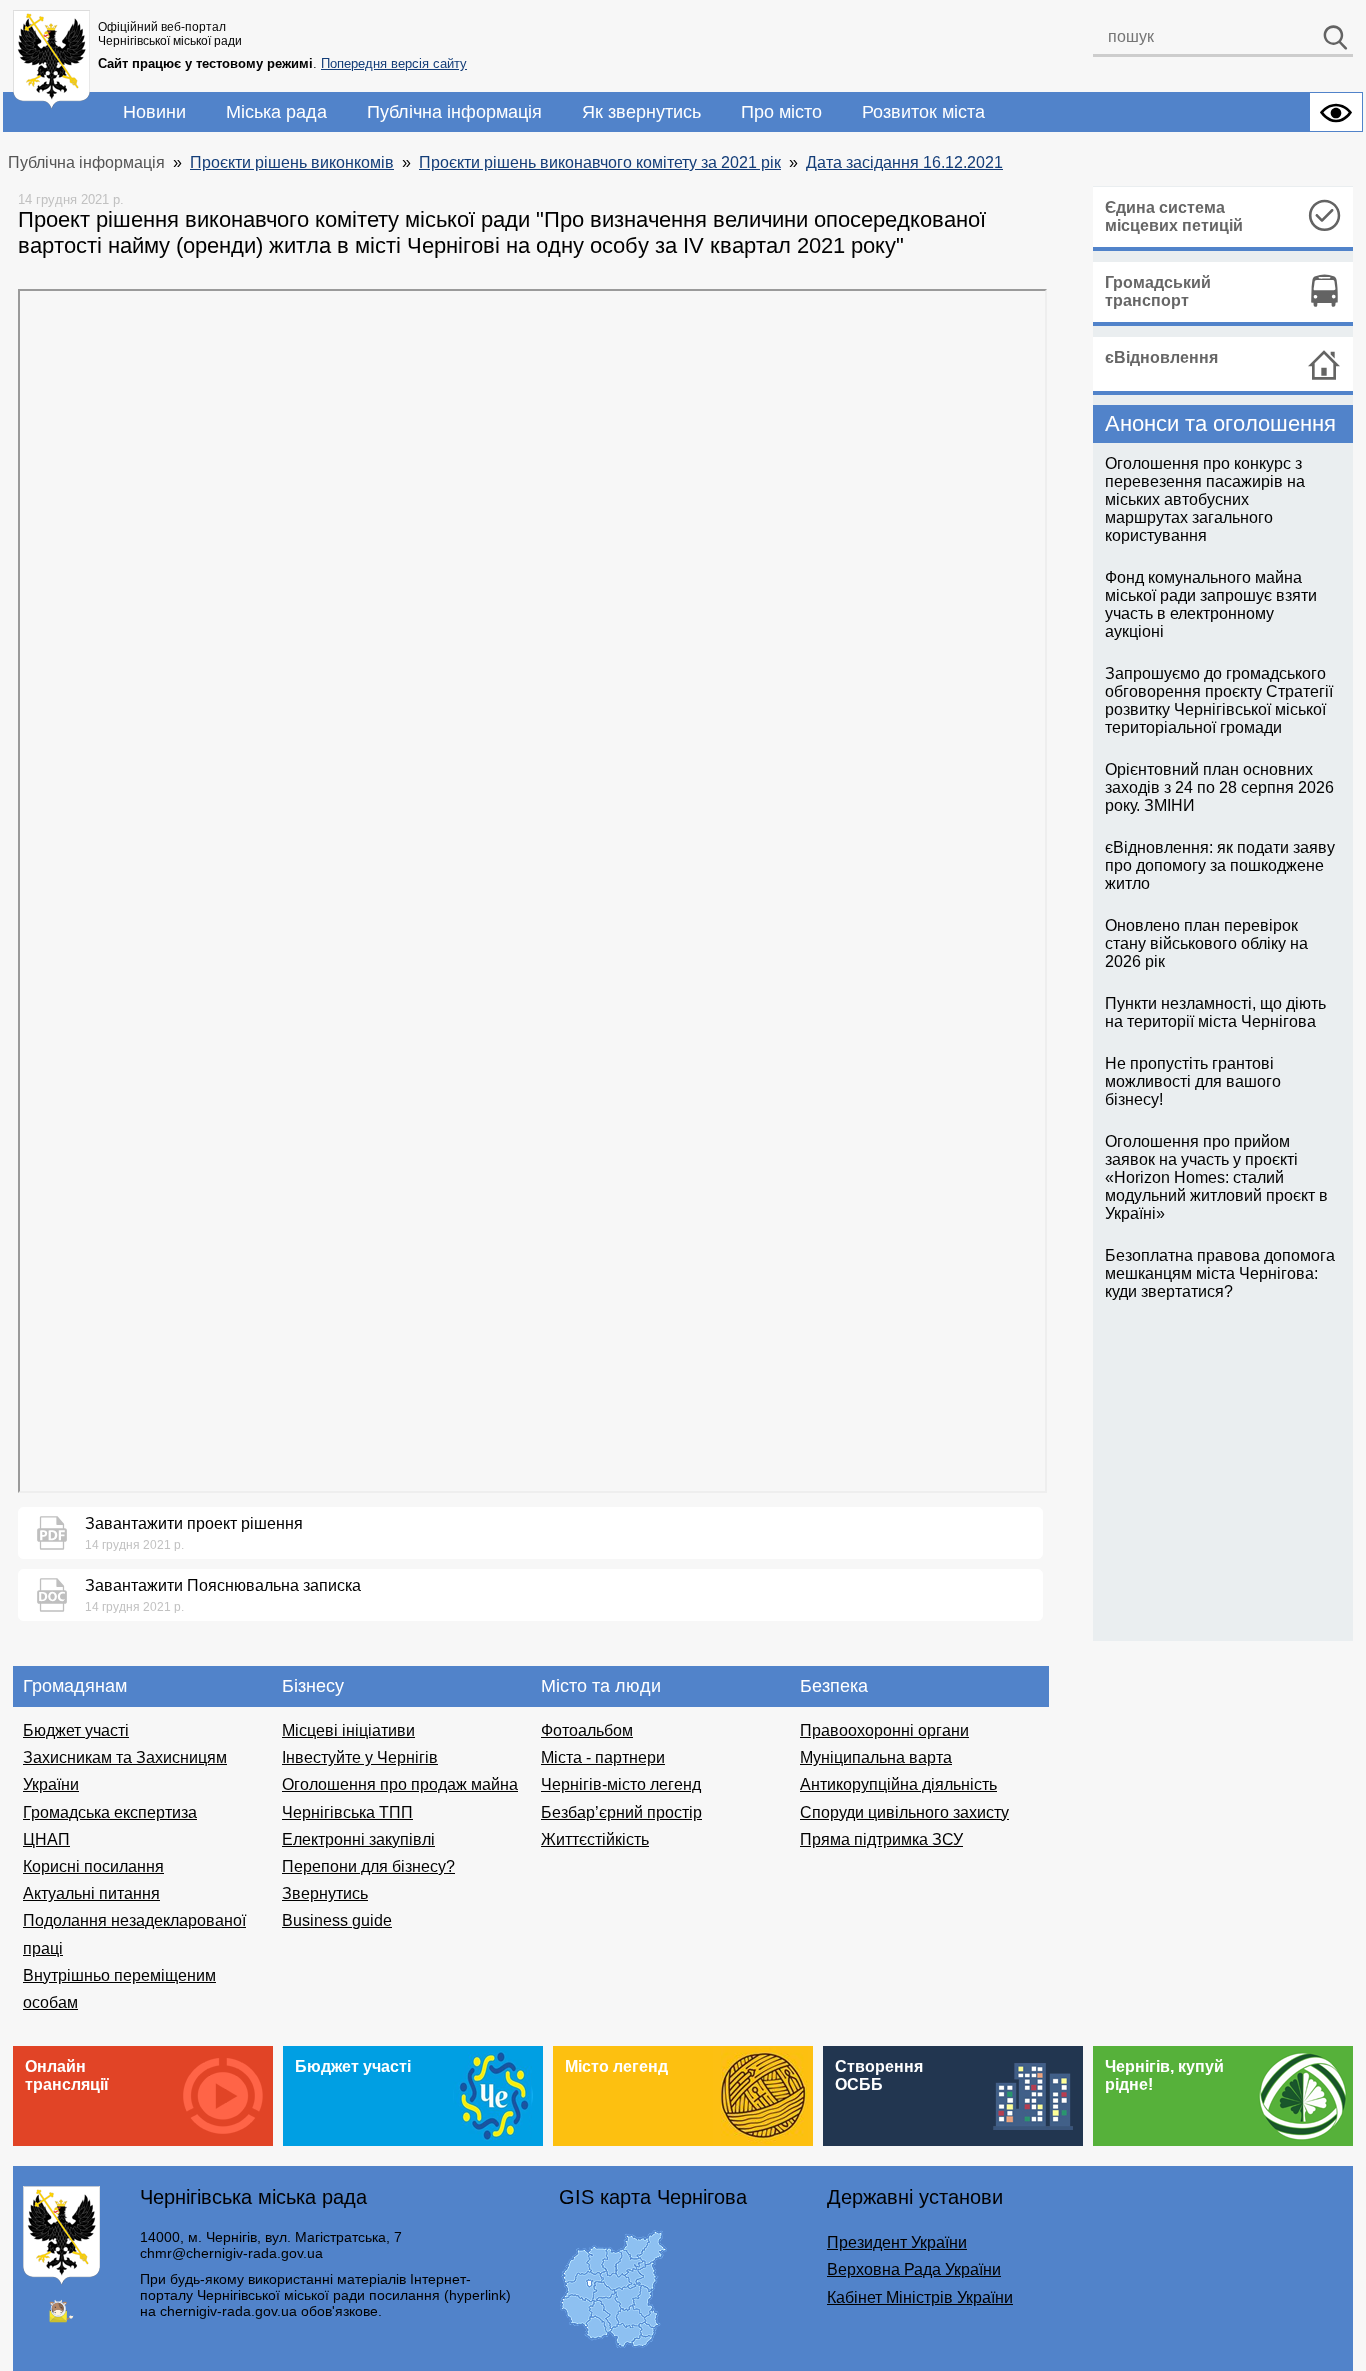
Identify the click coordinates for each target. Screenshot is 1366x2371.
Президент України (897, 2242)
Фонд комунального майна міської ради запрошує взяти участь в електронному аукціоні (1211, 604)
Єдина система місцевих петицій (1174, 216)
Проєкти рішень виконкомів (292, 162)
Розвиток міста (923, 112)
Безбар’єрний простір (621, 1812)
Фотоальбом (587, 1730)
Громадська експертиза (110, 1812)
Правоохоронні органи (884, 1730)
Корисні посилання (93, 1866)
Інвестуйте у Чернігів (360, 1757)
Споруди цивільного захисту (904, 1812)
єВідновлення (1161, 357)
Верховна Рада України (914, 2269)
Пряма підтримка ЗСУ (881, 1839)
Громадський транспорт (1158, 291)
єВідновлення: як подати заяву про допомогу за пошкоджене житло (1220, 865)
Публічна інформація (454, 112)
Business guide (337, 1920)
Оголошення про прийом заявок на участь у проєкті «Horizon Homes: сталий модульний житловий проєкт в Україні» (1216, 1177)
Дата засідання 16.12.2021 (904, 162)
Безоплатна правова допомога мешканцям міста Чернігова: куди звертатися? (1220, 1273)
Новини (154, 112)
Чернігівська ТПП (347, 1812)
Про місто (781, 112)
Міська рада (276, 112)
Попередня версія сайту (394, 63)
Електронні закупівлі (358, 1839)
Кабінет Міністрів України (920, 2297)
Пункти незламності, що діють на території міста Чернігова (1215, 1012)
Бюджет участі (76, 1730)
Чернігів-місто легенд (621, 1784)
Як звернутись (641, 112)
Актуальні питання (91, 1893)
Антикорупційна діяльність (898, 1784)
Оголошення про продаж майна (400, 1784)
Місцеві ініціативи (348, 1730)
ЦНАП (46, 1839)
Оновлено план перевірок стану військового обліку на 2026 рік (1206, 943)
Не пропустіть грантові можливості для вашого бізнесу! (1193, 1081)
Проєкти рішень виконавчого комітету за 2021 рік (600, 162)
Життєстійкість (595, 1839)
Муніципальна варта (876, 1757)
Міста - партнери (603, 1757)
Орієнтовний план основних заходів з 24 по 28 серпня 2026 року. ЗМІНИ (1219, 787)
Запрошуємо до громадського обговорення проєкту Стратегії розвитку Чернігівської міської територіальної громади (1219, 700)
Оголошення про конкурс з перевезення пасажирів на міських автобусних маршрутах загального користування (1205, 499)
